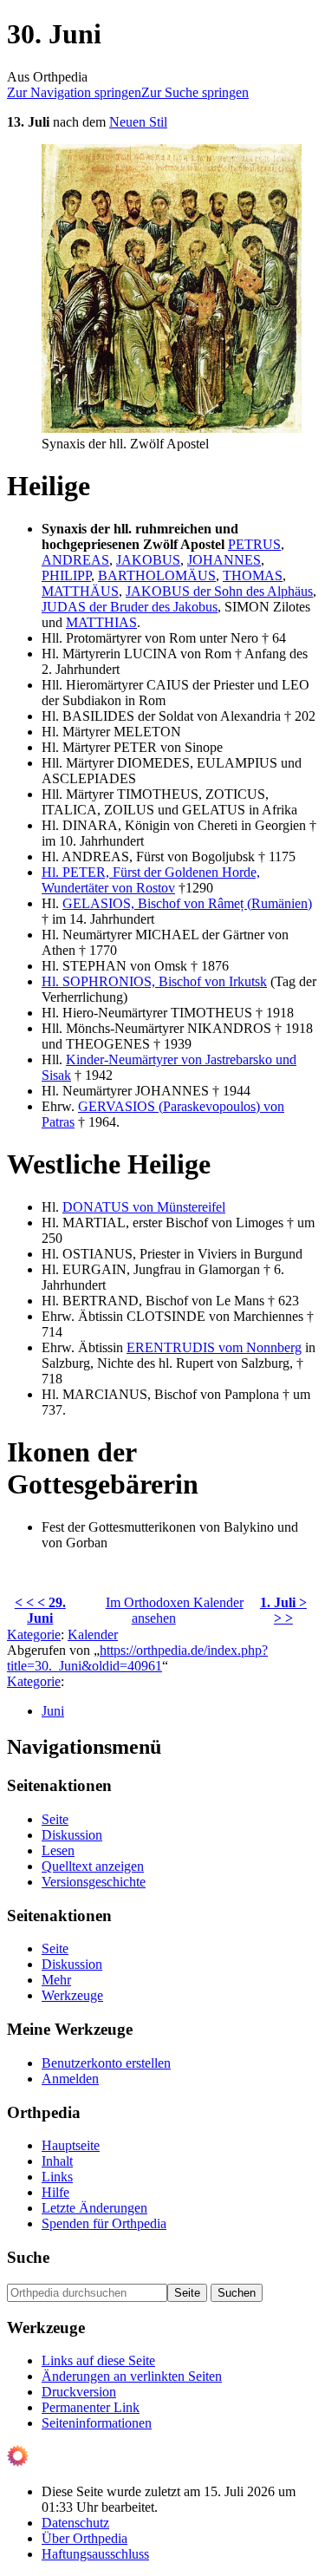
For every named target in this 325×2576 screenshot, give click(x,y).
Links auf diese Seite (98, 2360)
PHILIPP (66, 575)
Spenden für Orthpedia (104, 2223)
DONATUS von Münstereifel (144, 1207)
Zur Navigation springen (74, 92)
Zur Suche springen (195, 92)
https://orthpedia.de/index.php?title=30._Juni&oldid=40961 (137, 1658)
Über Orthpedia (84, 2538)
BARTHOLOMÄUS (157, 575)
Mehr (56, 1980)
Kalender (93, 1635)
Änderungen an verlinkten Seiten (132, 2376)
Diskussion (72, 1835)
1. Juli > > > (283, 1610)
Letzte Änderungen (94, 2208)
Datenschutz (75, 2523)
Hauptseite (71, 2145)
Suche (28, 2257)
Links (57, 2177)
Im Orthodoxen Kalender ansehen (175, 1610)
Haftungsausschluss (95, 2554)
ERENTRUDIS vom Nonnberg (214, 1347)
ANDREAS (75, 560)
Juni (53, 1711)
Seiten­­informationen (97, 2423)
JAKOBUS (148, 560)
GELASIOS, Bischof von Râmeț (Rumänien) (187, 903)
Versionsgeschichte (94, 1882)
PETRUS (254, 544)
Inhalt (57, 2161)
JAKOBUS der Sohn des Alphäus (219, 591)
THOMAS (253, 575)
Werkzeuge (72, 1995)
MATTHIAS (101, 622)
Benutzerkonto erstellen (106, 2063)
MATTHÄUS (80, 591)
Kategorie (34, 1635)
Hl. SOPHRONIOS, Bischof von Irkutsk (154, 981)
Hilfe (55, 2192)
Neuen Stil (138, 122)
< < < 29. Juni (40, 1610)
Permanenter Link (91, 2407)
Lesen (58, 1850)
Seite (55, 1819)
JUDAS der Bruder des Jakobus (130, 607)
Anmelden (70, 2079)
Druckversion (79, 2392)
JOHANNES (224, 560)
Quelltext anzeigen (93, 1866)
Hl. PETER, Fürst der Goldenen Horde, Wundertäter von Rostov (151, 880)
